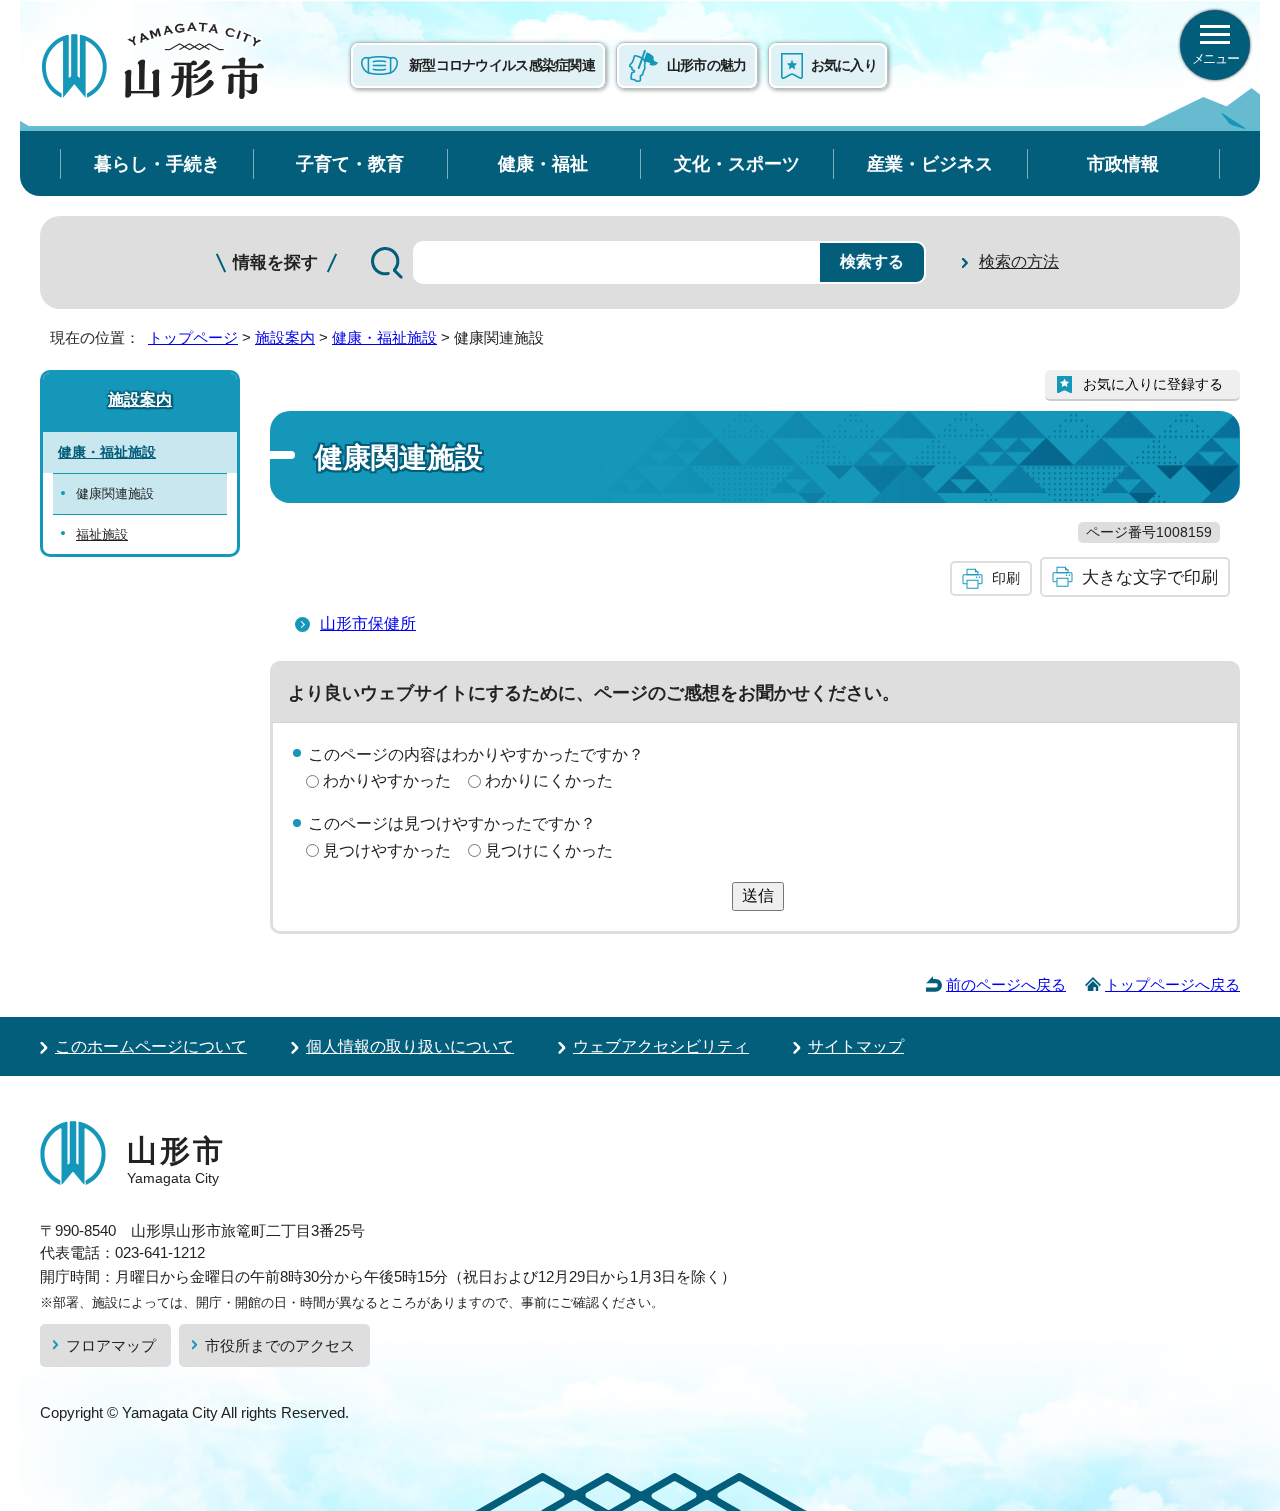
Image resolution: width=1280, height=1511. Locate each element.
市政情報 (1123, 163)
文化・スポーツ (737, 163)
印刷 (1006, 578)
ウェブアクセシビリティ (661, 1046)
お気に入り (844, 65)
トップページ (193, 337)
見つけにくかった (549, 850)
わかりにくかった (549, 780)
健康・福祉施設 (384, 337)
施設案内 (285, 337)
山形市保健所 (368, 623)
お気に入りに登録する (1153, 384)
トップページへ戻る (1172, 984)
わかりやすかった (387, 780)
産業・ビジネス (930, 163)
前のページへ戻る (1006, 984)
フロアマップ (111, 1345)
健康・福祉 (543, 163)
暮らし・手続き (157, 163)
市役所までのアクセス (280, 1345)
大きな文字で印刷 (1150, 577)
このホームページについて (151, 1046)
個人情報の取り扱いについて (410, 1046)
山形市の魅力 (707, 65)
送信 (758, 895)
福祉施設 (102, 534)
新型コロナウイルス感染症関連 (502, 65)
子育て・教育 (350, 163)
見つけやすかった (387, 850)
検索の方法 (1019, 261)
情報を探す (275, 262)
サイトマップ (856, 1046)
